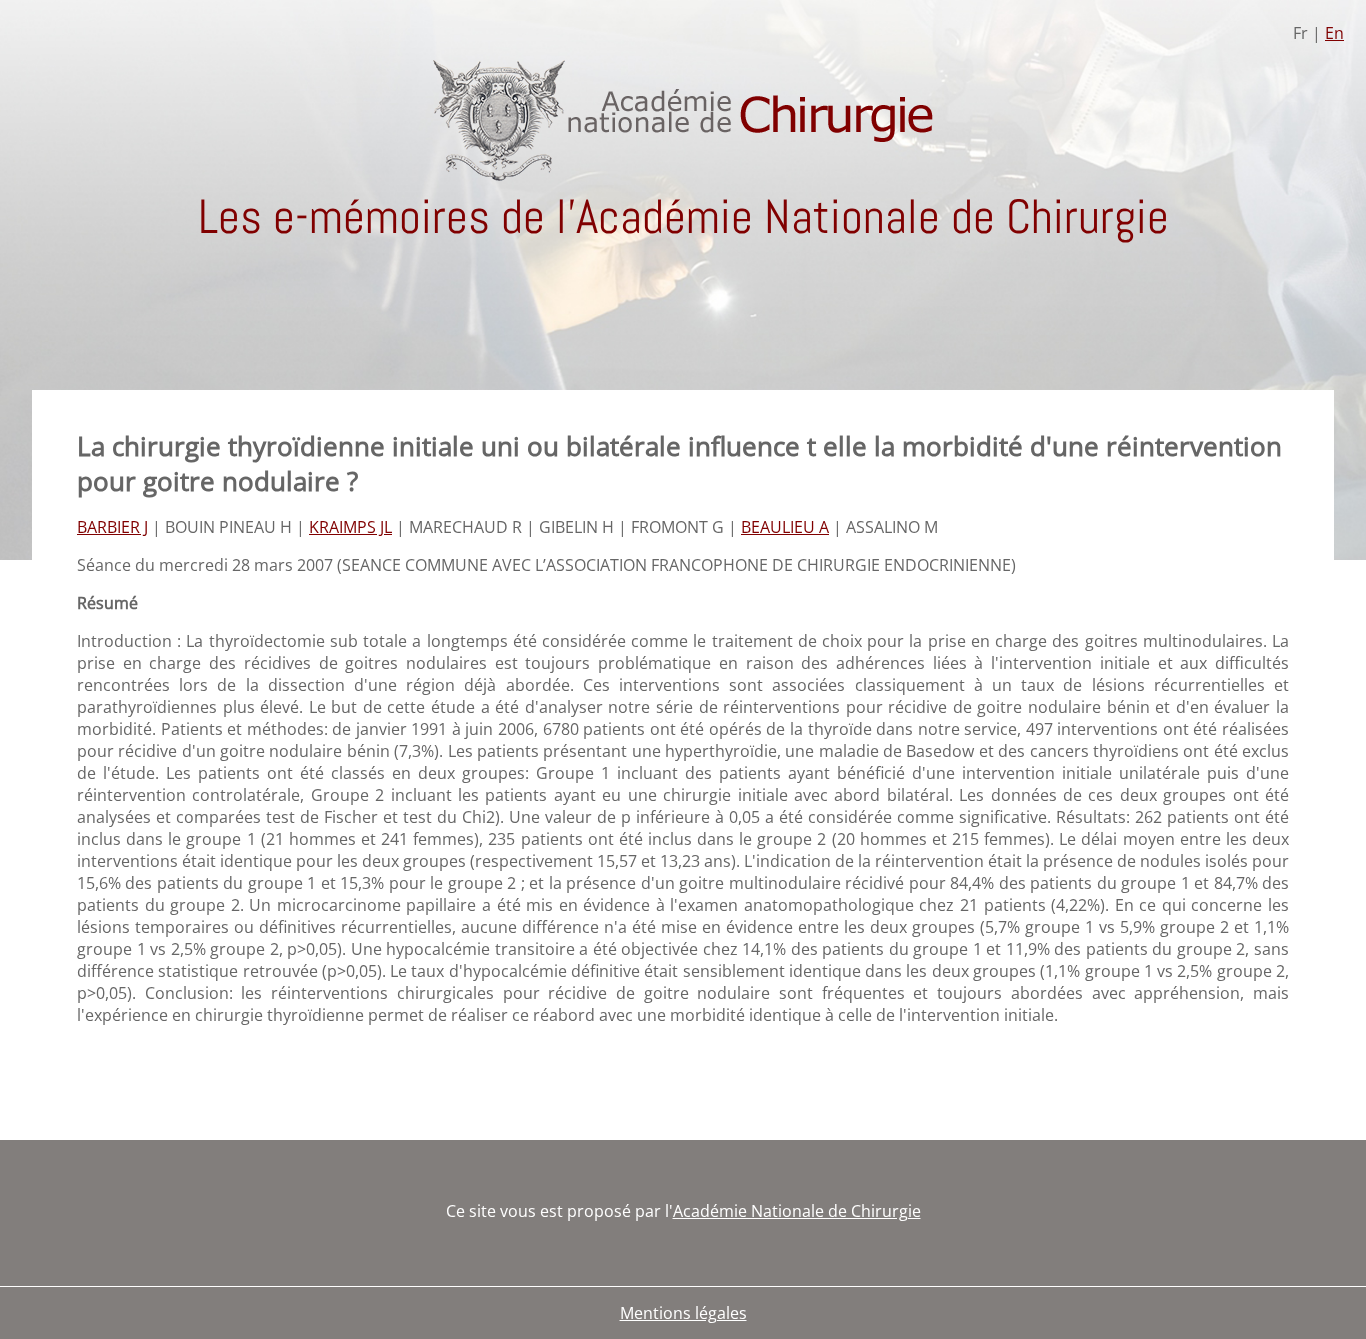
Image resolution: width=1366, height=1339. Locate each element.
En (1334, 33)
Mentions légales (683, 1313)
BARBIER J (112, 527)
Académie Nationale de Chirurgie (797, 1211)
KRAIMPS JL (350, 527)
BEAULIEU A (785, 527)
